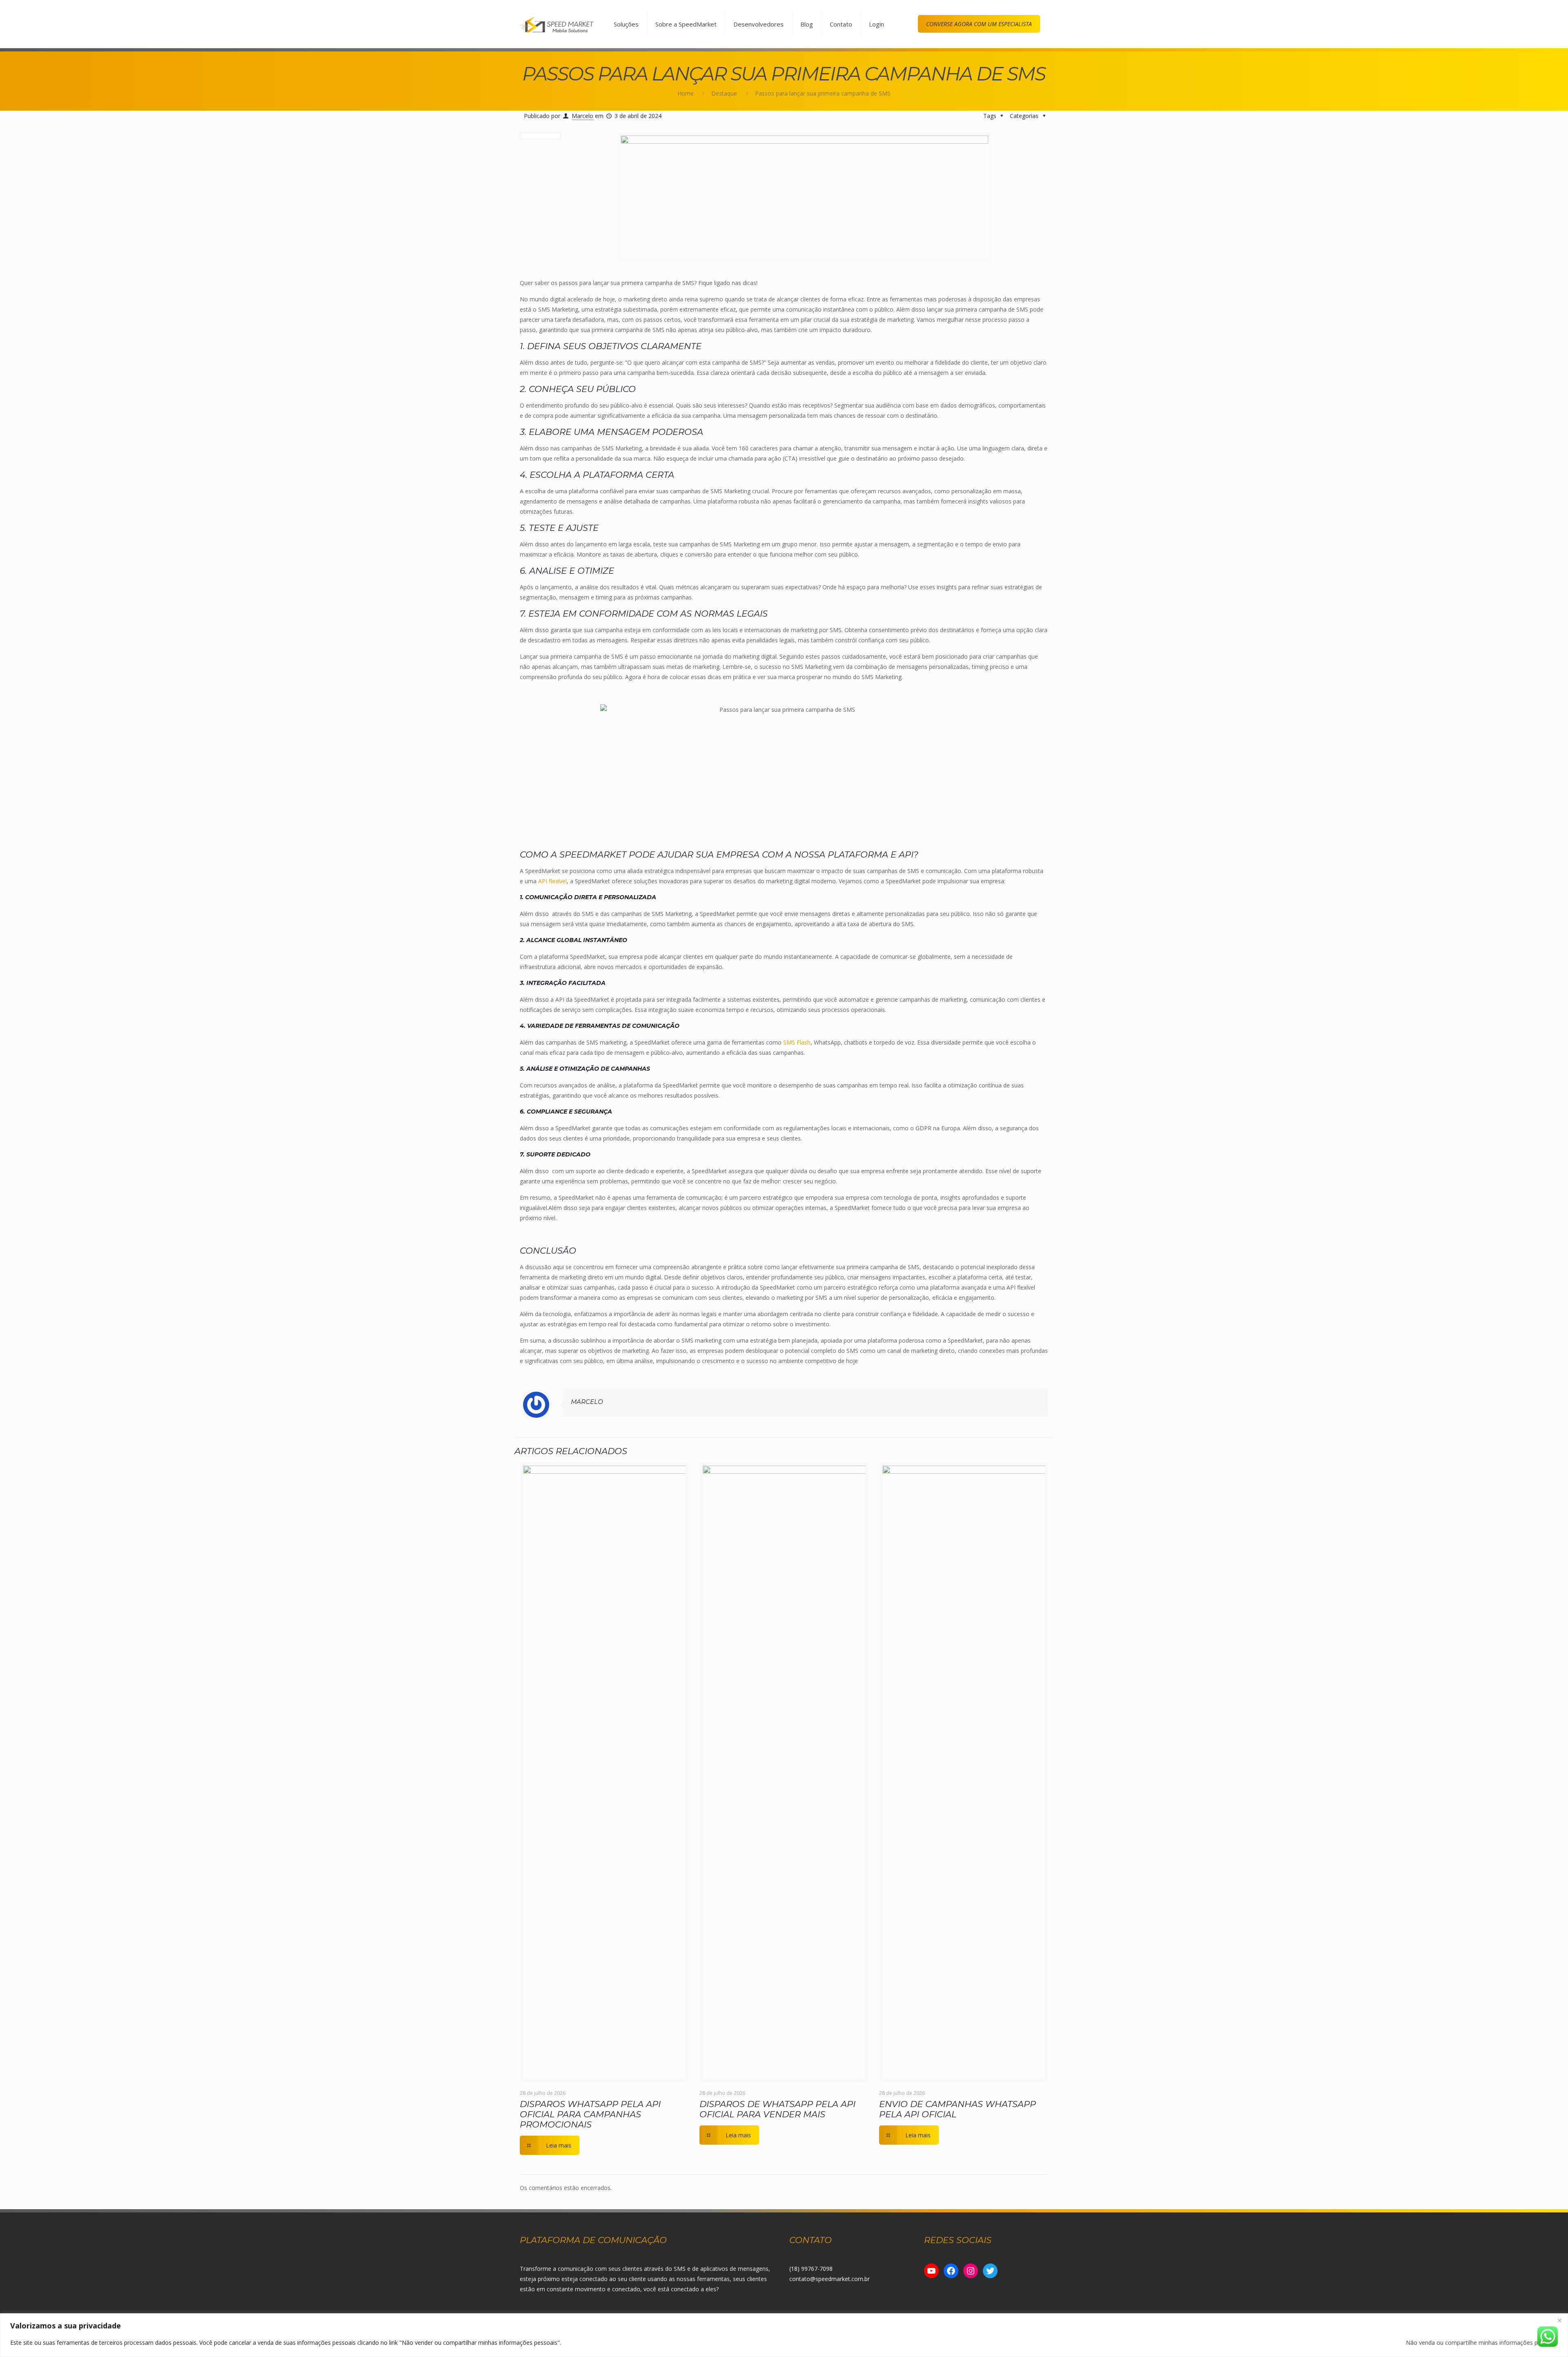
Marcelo (582, 116)
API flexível (552, 881)
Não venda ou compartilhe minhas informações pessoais (1482, 2343)
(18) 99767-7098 (811, 2269)
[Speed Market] (557, 24)
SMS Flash (797, 1042)
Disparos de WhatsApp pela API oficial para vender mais (777, 2109)
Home (686, 93)
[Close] (1559, 2320)
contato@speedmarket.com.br (830, 2279)
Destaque (724, 93)
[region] (784, 2335)
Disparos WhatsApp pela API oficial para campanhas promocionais (590, 2114)
